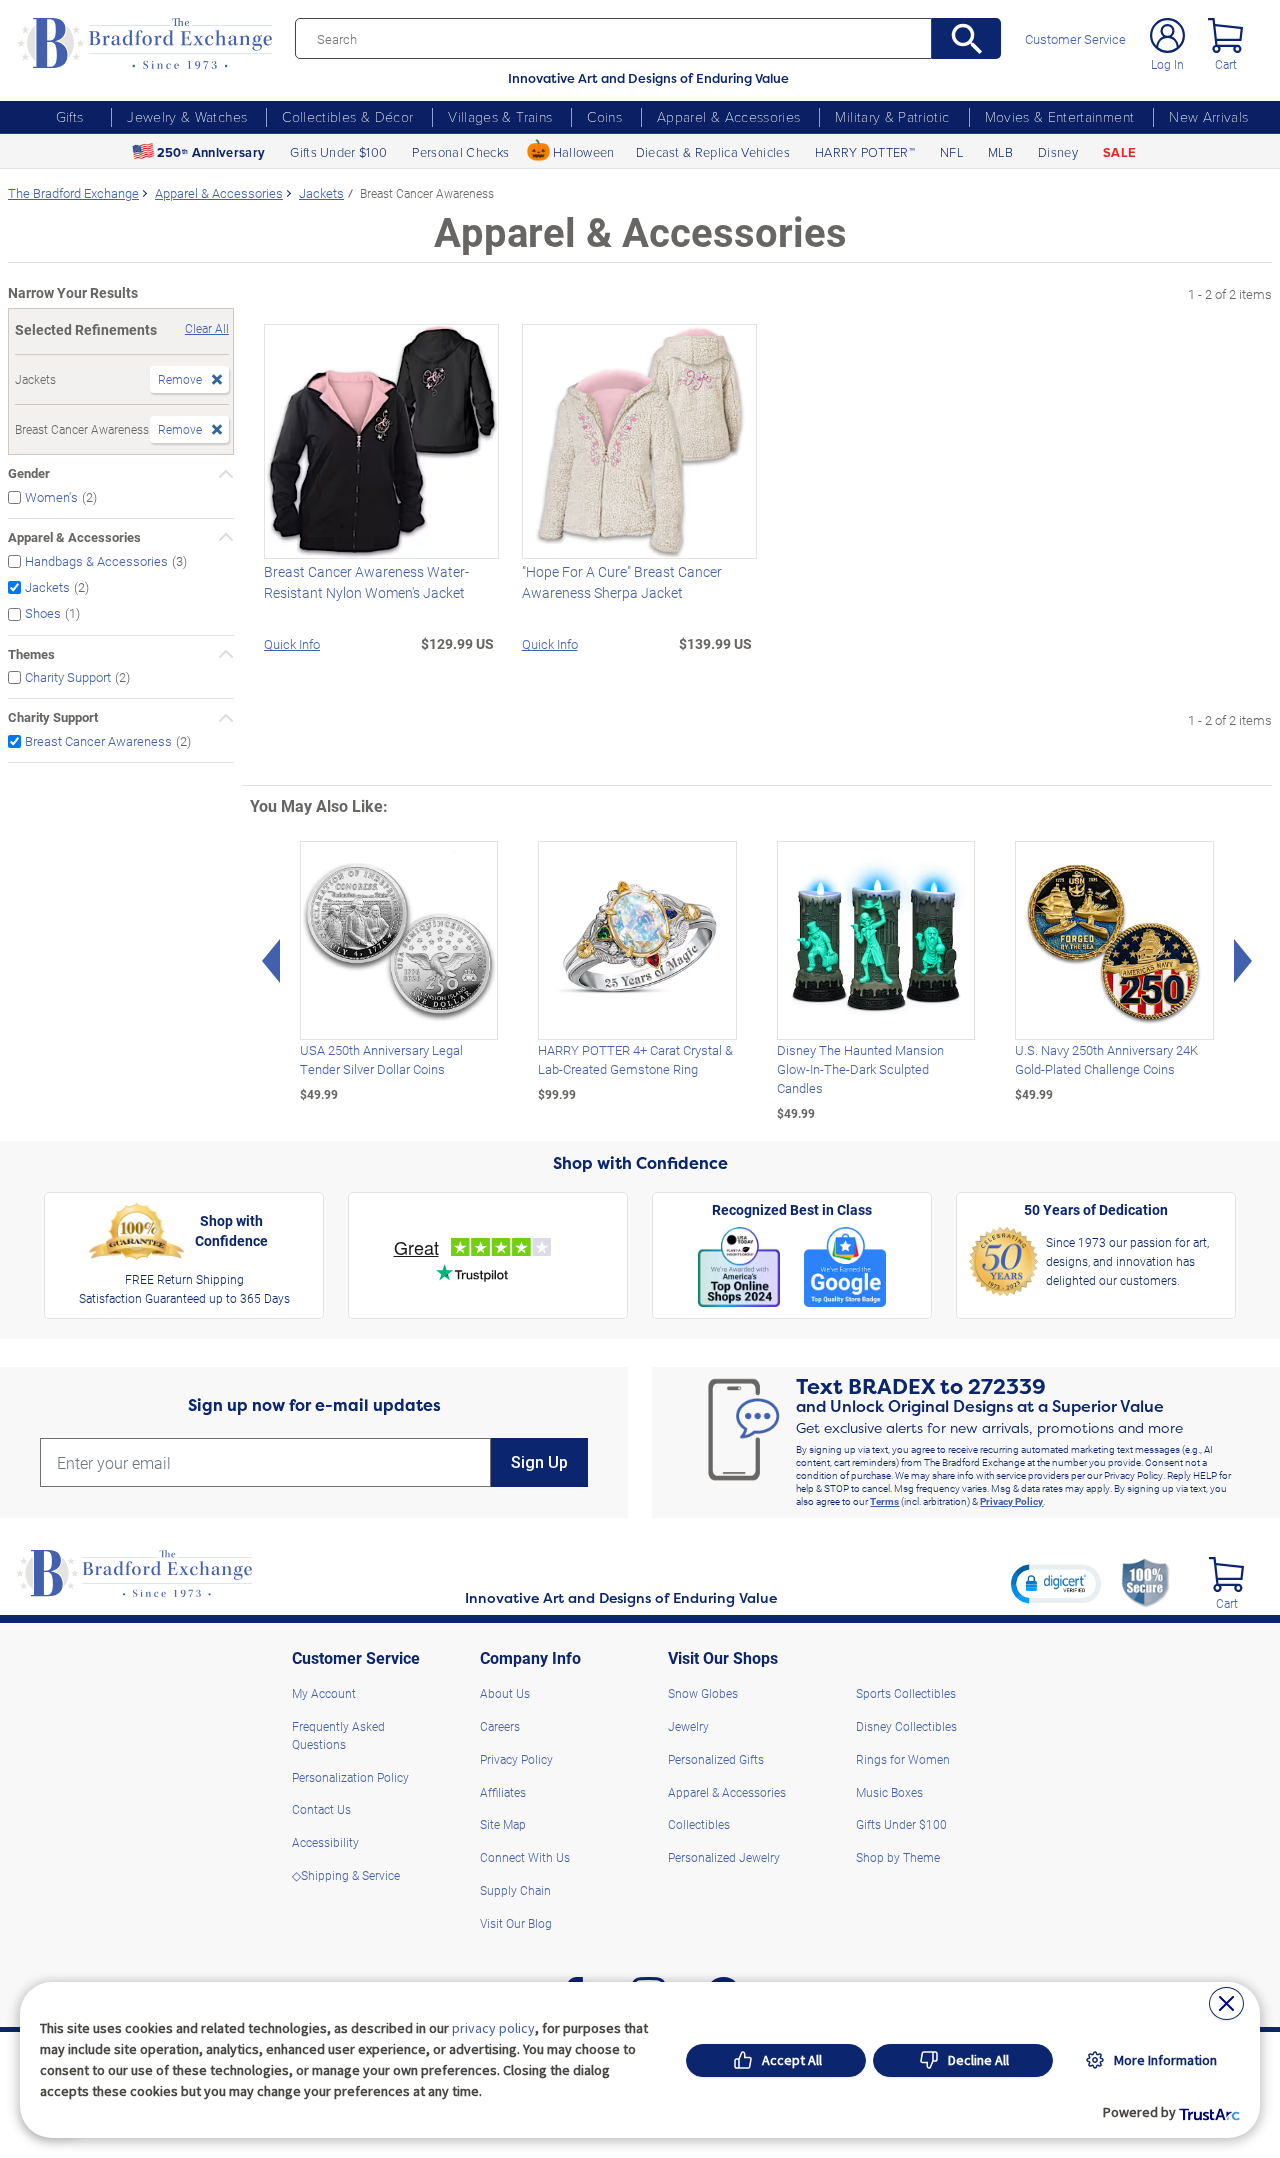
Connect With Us (525, 1857)
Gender (29, 473)
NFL (951, 152)
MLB (1000, 152)
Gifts (70, 116)
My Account (324, 1693)
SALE (1119, 152)
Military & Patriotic (892, 116)
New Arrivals (1208, 116)
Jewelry (688, 1726)
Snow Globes (703, 1693)
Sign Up (539, 1462)
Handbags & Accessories (96, 560)
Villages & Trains (500, 116)
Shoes (43, 613)
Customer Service (1075, 39)
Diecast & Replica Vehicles (713, 152)
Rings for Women (903, 1759)
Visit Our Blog (516, 1923)
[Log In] (1167, 35)
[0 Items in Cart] (1225, 35)
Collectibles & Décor (347, 116)
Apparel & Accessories (728, 116)
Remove (180, 379)
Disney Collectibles (906, 1726)
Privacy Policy (1011, 1501)
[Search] (966, 38)
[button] (1056, 1583)
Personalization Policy (350, 1777)
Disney (1058, 152)
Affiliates (503, 1792)
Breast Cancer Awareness (98, 740)
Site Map (503, 1824)
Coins (604, 116)
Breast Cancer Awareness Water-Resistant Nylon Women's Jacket (366, 582)
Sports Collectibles (906, 1693)
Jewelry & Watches (187, 116)
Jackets (47, 586)
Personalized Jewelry (724, 1857)
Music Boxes (889, 1792)
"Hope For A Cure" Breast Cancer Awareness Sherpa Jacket (622, 582)
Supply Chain (515, 1890)
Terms (884, 1501)
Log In (1167, 64)
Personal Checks (460, 152)
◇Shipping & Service (346, 1875)
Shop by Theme (898, 1857)
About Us (505, 1693)
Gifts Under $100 (338, 152)
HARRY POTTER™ (865, 152)
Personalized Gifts (716, 1759)
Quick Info (292, 643)
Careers (500, 1726)
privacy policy (493, 2028)
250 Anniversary (211, 152)
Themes (31, 654)
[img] (1226, 1574)
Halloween (584, 152)
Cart (1226, 64)
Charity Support (68, 677)
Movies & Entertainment (1060, 116)
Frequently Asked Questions (338, 1735)
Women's (51, 496)
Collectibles (699, 1824)
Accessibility (325, 1842)
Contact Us (321, 1809)
